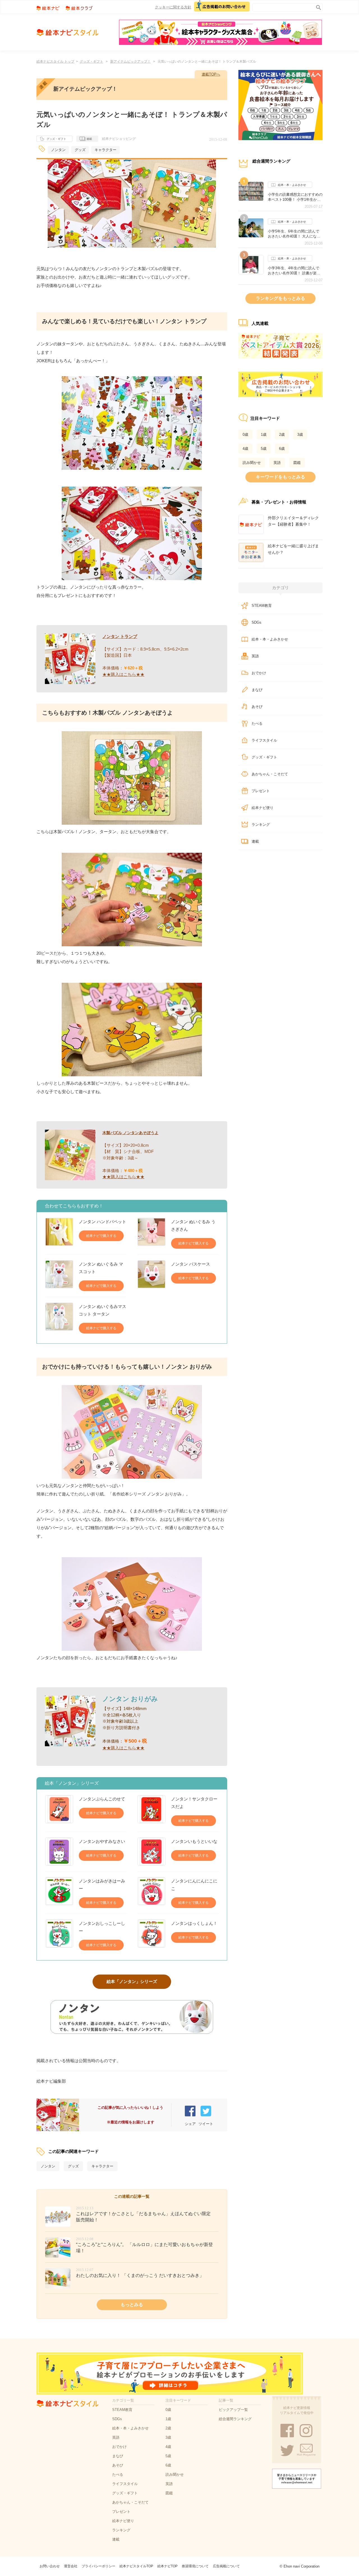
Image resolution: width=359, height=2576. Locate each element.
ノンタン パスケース (191, 1264)
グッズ (80, 150)
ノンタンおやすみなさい (102, 1841)
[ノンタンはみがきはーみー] (59, 1893)
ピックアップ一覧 (233, 2410)
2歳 (282, 435)
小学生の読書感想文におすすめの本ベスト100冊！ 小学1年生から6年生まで (295, 197)
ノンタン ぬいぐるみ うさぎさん (193, 1225)
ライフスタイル (264, 740)
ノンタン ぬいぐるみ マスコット (101, 1268)
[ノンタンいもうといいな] (151, 1852)
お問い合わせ (50, 2566)
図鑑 (297, 463)
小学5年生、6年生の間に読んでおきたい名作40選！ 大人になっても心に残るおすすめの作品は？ (295, 234)
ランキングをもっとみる (280, 298)
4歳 (245, 449)
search (317, 6)
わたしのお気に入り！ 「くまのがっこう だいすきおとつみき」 (140, 2275)
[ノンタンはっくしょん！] (151, 1934)
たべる (257, 723)
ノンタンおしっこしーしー (102, 1927)
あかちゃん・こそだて (270, 774)
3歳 (300, 435)
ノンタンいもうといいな (194, 1841)
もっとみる (132, 2305)
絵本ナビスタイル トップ (55, 61)
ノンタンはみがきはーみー (102, 1885)
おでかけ (259, 673)
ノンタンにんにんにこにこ (194, 1885)
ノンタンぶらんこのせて (102, 1799)
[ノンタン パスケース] (151, 1274)
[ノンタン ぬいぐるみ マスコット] (59, 1276)
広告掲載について (226, 2566)
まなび (257, 690)
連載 (89, 139)
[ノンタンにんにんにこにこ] (151, 1893)
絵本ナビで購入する (101, 1236)
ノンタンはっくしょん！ (194, 1923)
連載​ (255, 841)
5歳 (264, 449)
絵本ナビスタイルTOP (136, 2566)
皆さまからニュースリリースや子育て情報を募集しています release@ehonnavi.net (297, 2479)
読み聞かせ (252, 463)
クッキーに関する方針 (173, 7)
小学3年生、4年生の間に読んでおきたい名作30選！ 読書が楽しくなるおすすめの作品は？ (294, 271)
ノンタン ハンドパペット (103, 1222)
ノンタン (58, 150)
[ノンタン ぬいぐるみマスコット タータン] (59, 1318)
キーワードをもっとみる (280, 477)
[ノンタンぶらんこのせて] (59, 1809)
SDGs (256, 622)
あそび (257, 707)
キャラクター (105, 150)
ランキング (261, 825)
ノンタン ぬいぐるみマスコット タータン (103, 1310)
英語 (277, 463)
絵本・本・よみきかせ (292, 185)
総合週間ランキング (235, 2419)
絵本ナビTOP (167, 2566)
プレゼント (261, 791)
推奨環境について (195, 2566)
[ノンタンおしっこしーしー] (59, 1935)
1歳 (264, 435)
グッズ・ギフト (91, 61)
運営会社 (71, 2566)
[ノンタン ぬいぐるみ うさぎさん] (151, 1233)
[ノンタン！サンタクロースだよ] (151, 1811)
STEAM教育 (262, 606)
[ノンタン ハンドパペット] (59, 1232)
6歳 (282, 449)
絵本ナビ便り (263, 808)
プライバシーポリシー (98, 2566)
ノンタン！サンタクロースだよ (194, 1803)
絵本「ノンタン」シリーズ (132, 1981)
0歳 (245, 435)
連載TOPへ (211, 74)
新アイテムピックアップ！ (130, 61)
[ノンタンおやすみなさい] (59, 1852)
